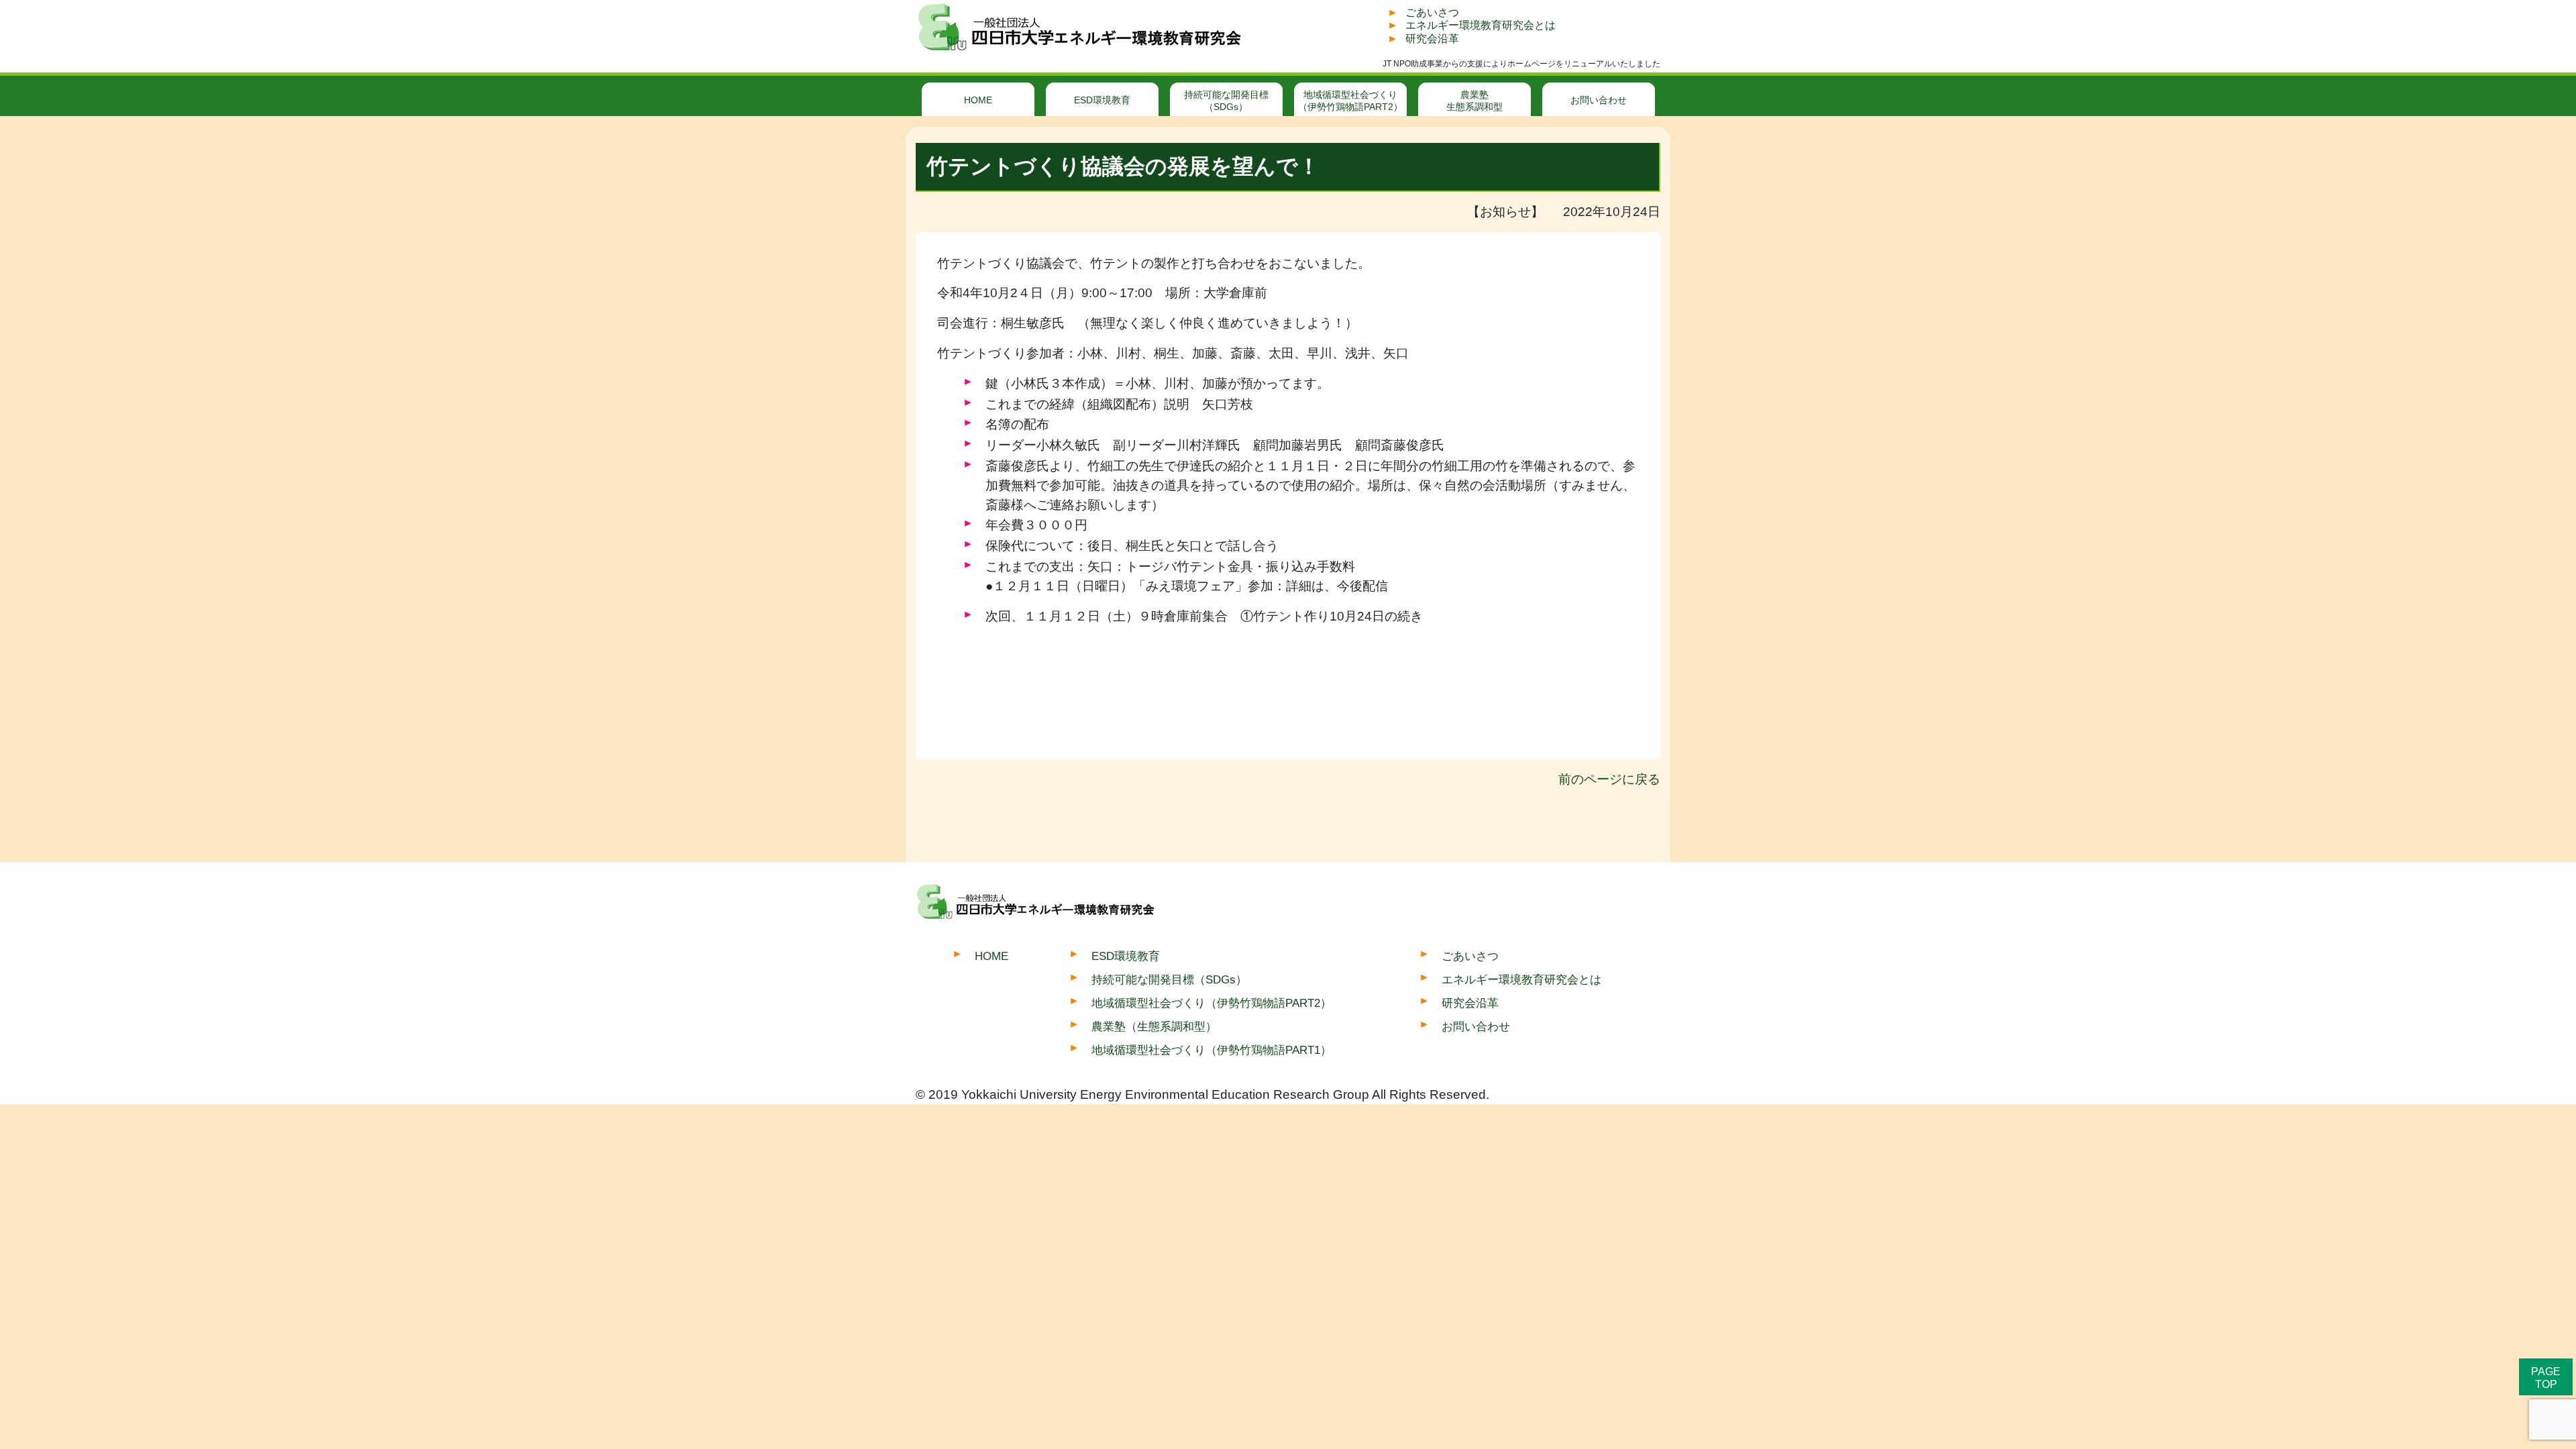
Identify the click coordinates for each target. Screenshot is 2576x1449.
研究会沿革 (1432, 39)
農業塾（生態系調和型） (1154, 1026)
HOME (978, 100)
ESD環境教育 (1102, 100)
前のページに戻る (1609, 779)
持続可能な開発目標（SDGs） (1226, 101)
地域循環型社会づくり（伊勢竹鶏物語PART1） (1212, 1050)
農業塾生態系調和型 (1474, 101)
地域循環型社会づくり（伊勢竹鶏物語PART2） (1350, 101)
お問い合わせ (1599, 100)
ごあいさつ (1432, 12)
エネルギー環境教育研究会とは (1481, 25)
